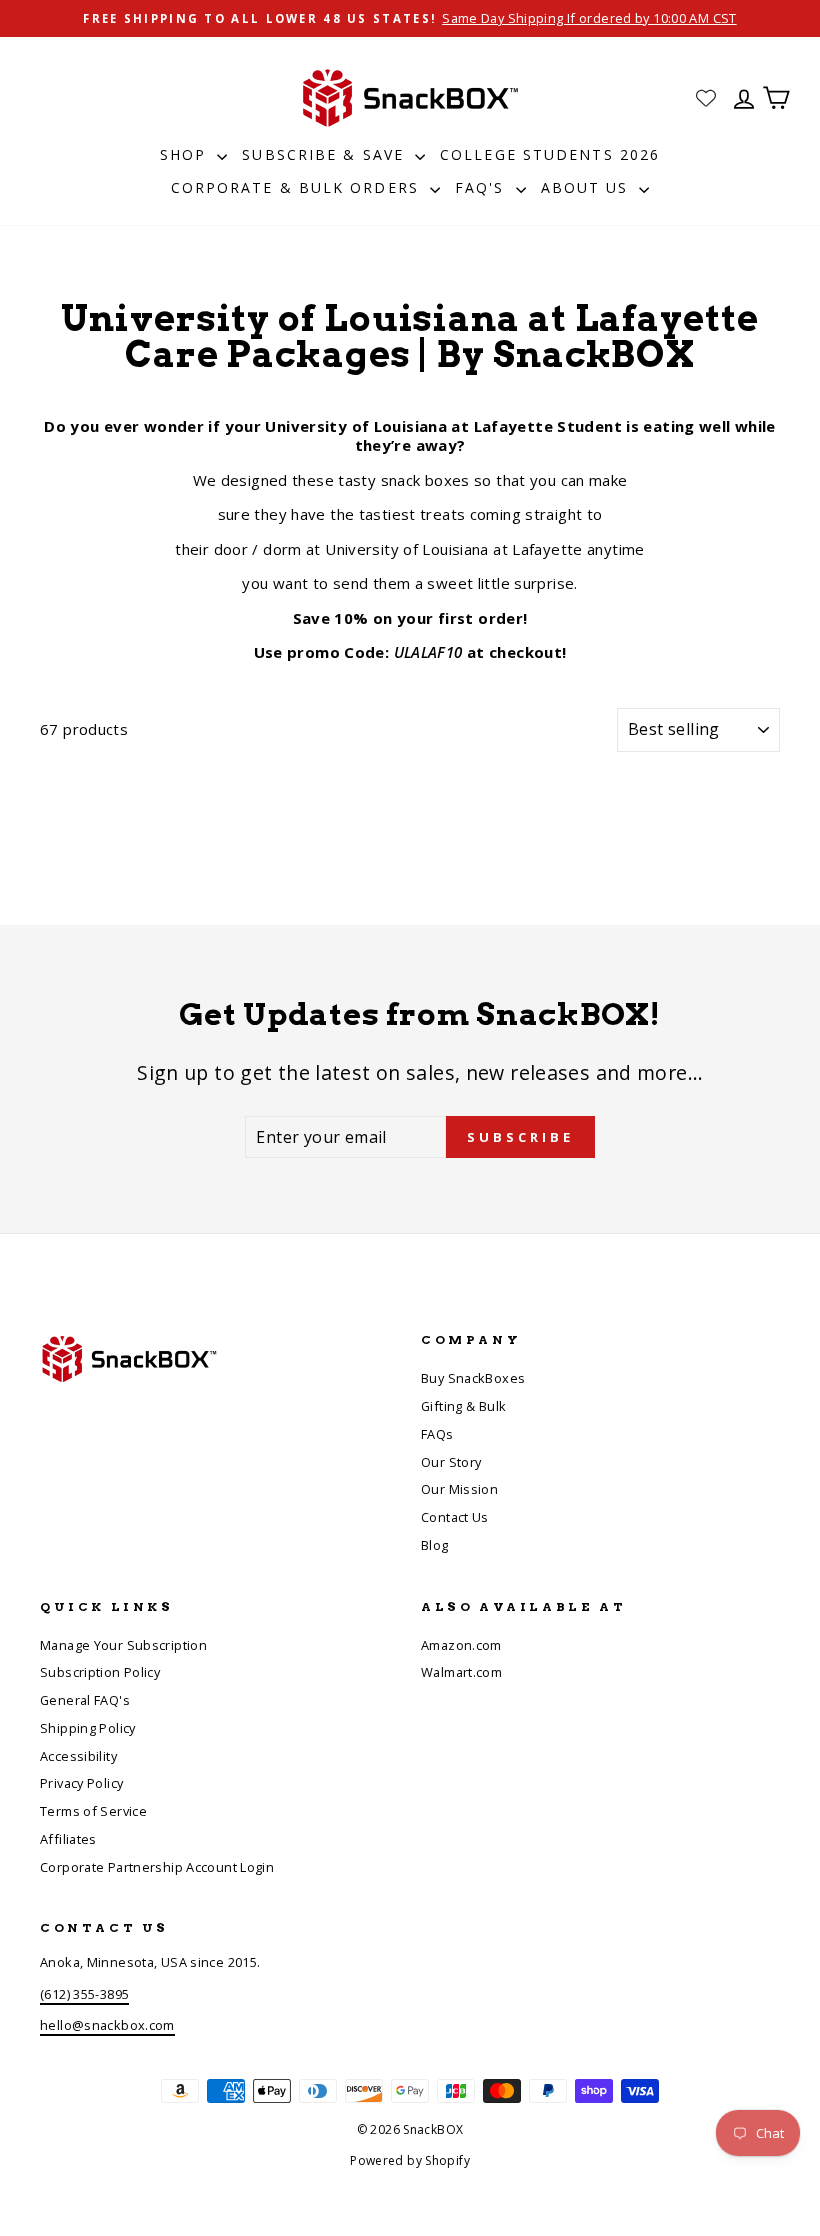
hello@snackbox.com (107, 2025)
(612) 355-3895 (84, 1994)
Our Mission (459, 1489)
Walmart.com (461, 1672)
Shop (186, 154)
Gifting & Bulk (463, 1406)
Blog (435, 1545)
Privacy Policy (81, 1783)
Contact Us (455, 1517)
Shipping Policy (88, 1728)
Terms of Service (93, 1811)
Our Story (451, 1462)
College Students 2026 (550, 154)
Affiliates (68, 1839)
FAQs (437, 1434)
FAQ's (483, 187)
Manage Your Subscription (123, 1645)
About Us (588, 187)
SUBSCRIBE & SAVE (326, 154)
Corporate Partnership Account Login (157, 1867)
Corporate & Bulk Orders (298, 187)
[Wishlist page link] (706, 98)
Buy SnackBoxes (473, 1378)
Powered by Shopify (410, 2160)
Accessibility (78, 1756)
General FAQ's (85, 1700)
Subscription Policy (100, 1672)
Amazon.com (461, 1645)
